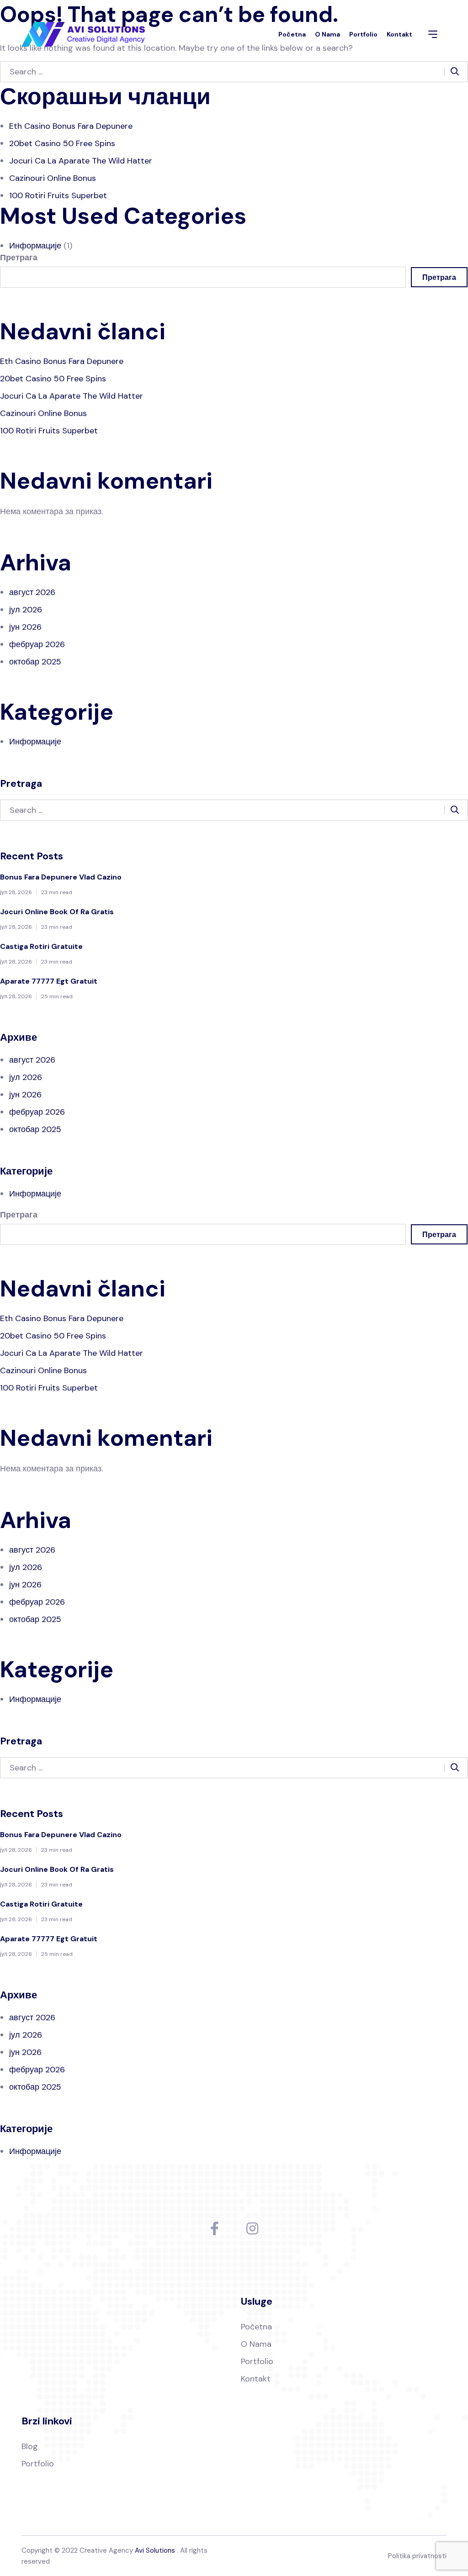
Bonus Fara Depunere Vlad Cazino (61, 877)
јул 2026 (26, 610)
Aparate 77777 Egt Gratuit (49, 981)
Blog (30, 2446)
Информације (35, 246)
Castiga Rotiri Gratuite (41, 946)
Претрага (19, 258)
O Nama (327, 34)
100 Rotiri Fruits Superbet (58, 195)
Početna (292, 34)
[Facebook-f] (215, 2228)
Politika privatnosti (417, 2556)
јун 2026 (25, 627)
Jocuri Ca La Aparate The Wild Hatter (81, 161)
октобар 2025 (35, 662)
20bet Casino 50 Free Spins (62, 143)
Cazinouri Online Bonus (53, 178)
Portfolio (363, 34)
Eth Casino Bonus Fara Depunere (71, 126)
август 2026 (32, 592)
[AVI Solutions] (83, 34)
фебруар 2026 (37, 644)
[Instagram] (252, 2228)
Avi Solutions (155, 2550)
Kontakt (399, 34)
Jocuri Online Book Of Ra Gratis (57, 912)
